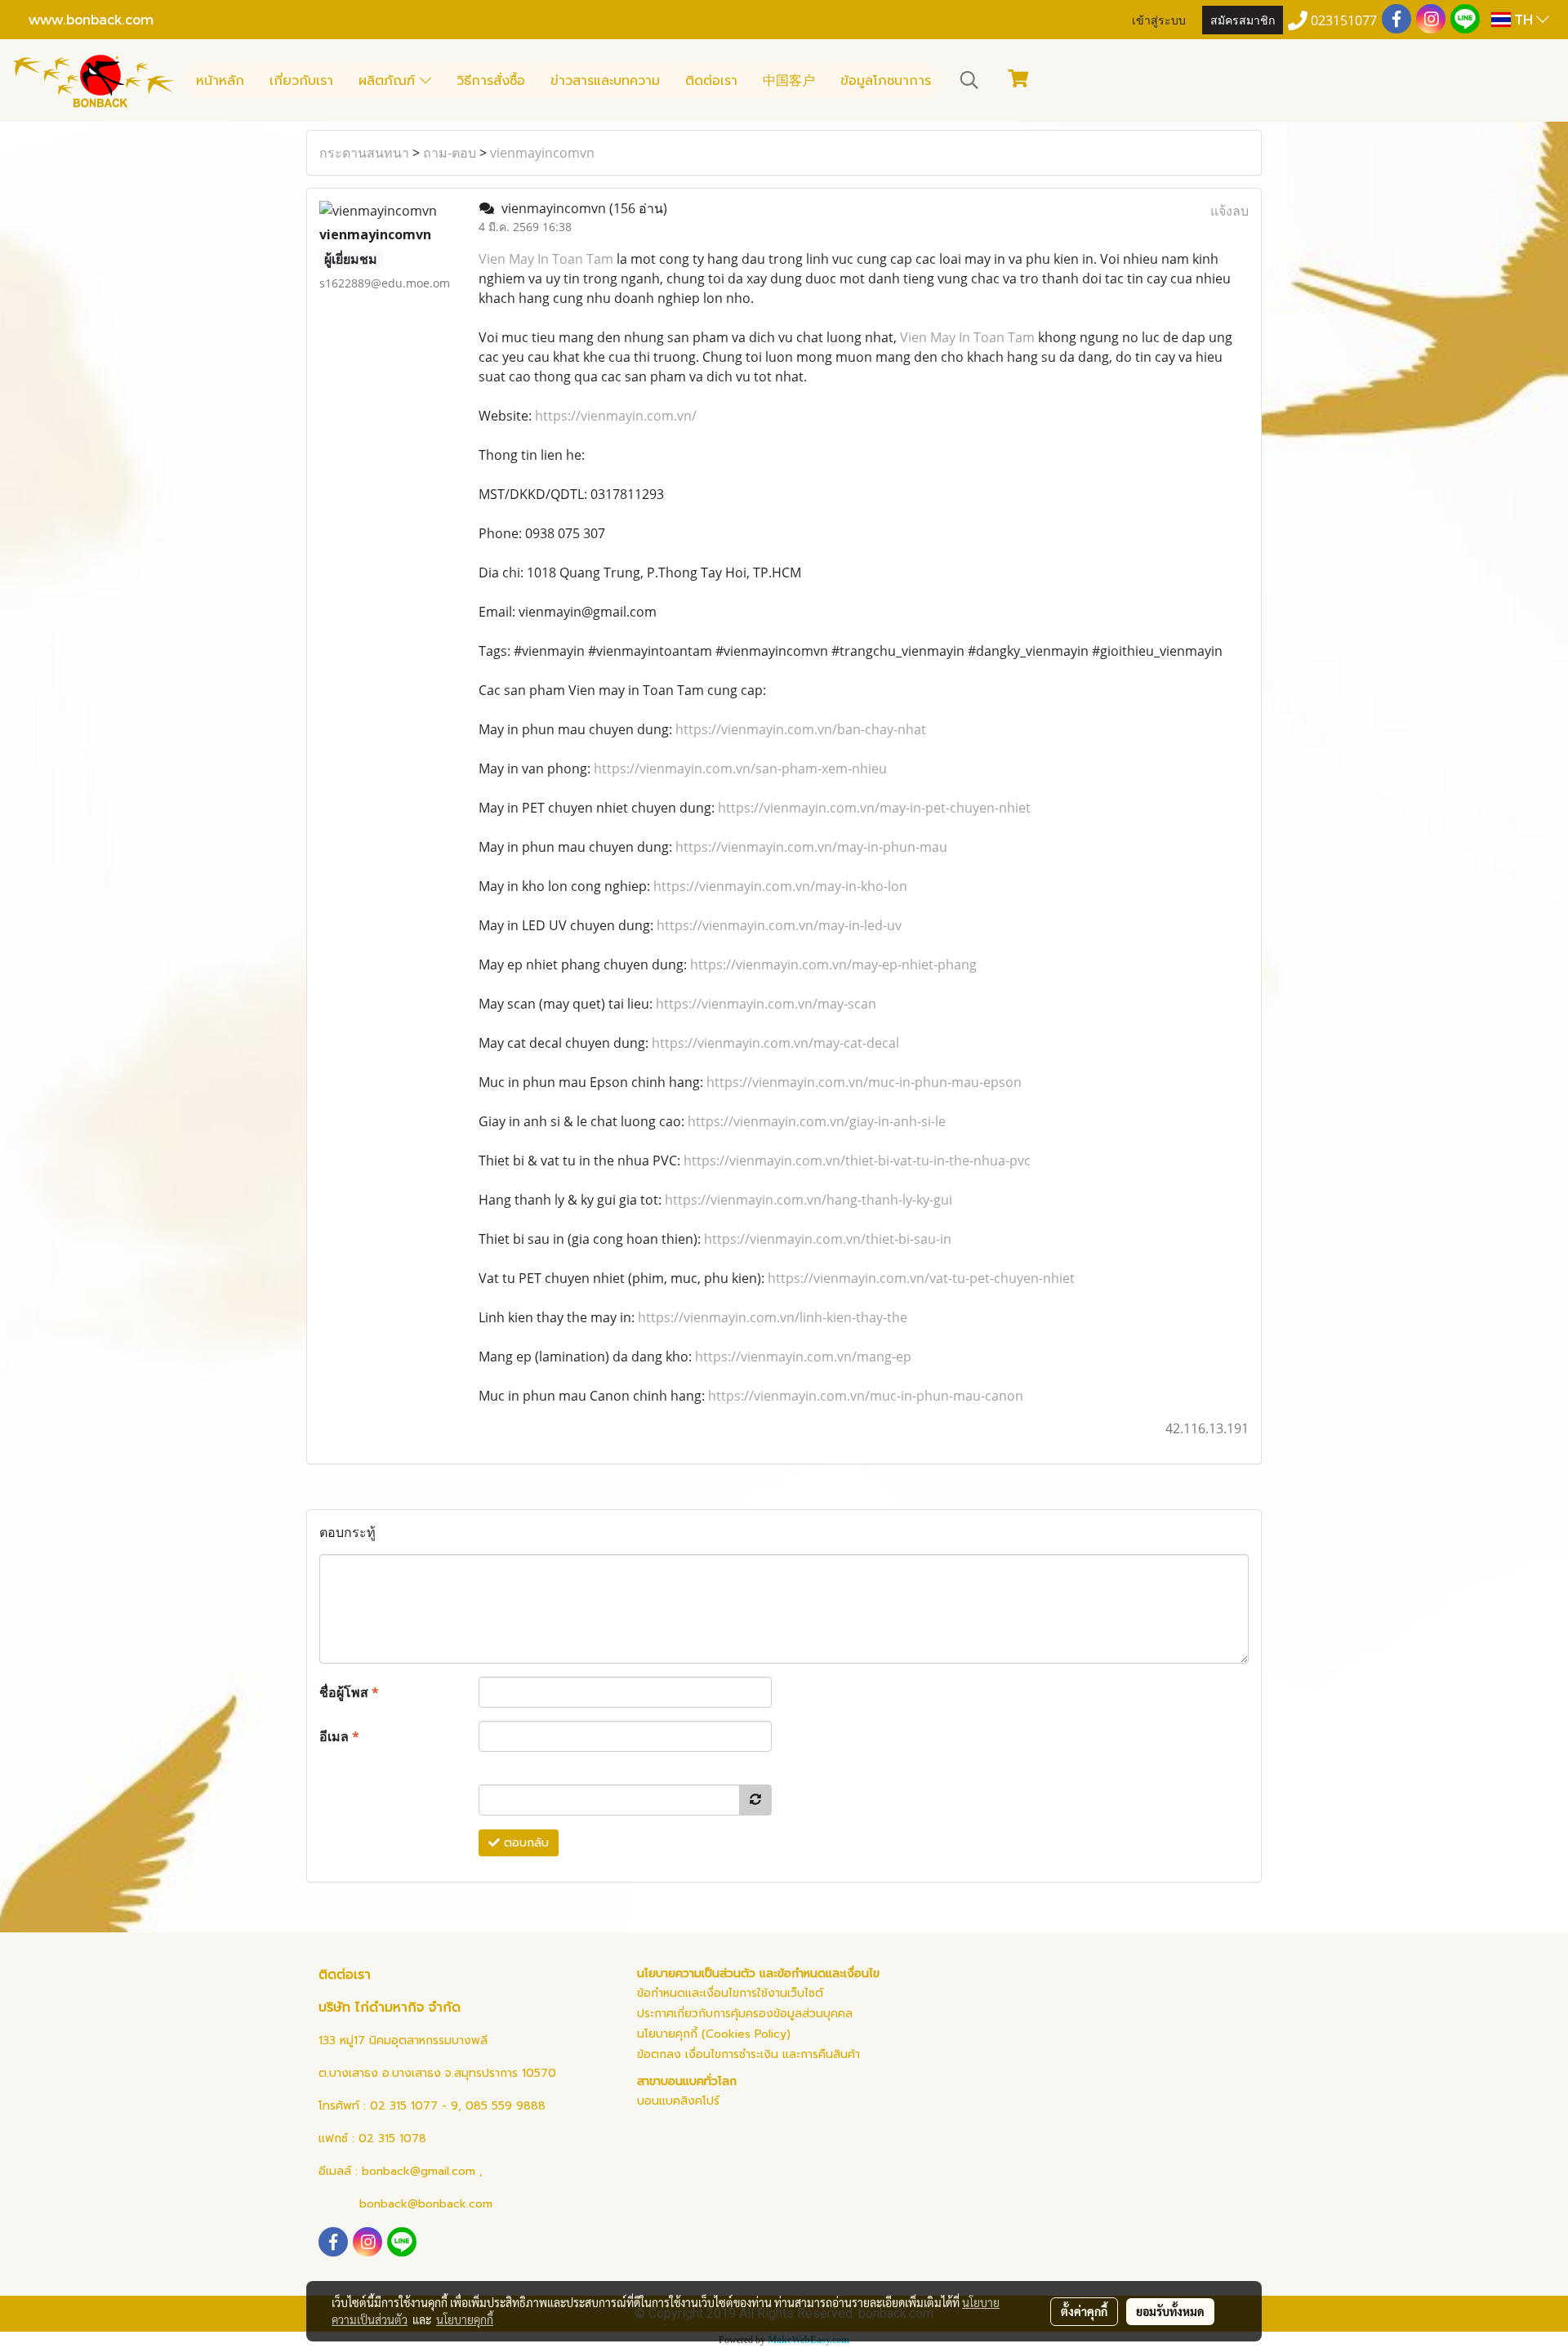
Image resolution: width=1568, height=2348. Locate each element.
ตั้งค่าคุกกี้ (1084, 2311)
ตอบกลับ (524, 1843)
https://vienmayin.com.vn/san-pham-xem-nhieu (740, 769)
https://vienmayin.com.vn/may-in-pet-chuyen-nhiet (874, 808)
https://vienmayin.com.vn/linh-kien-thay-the (773, 1317)
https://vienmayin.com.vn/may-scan (766, 1004)
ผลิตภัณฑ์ (389, 81)
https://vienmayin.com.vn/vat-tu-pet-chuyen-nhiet (921, 1278)
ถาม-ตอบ (450, 153)
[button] (969, 80)
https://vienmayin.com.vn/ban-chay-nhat (801, 729)
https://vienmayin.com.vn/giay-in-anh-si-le (817, 1121)
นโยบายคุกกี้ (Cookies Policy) (714, 2034)
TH (1523, 19)
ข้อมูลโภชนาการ (886, 81)
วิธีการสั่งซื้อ (491, 81)
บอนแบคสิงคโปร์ (678, 2101)
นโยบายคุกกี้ (465, 2319)
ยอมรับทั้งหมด (1170, 2311)
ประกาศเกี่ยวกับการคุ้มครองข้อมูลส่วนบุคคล (745, 2014)
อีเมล (339, 1736)
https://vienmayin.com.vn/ (616, 416)
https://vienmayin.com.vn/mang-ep (803, 1357)
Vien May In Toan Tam (546, 259)
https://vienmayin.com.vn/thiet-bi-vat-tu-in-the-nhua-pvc (857, 1161)
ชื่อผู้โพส (349, 1692)
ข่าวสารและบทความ (605, 81)
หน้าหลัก (220, 81)
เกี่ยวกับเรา (301, 81)
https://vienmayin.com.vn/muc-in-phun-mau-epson (864, 1082)
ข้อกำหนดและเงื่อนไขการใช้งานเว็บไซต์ (730, 1993)
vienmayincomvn (542, 153)
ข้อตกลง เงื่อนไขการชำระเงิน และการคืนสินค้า (748, 2054)
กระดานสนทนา (364, 153)
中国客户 (789, 81)
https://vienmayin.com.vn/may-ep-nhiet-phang (833, 965)
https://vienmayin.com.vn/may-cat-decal (775, 1043)
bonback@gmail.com (419, 2171)
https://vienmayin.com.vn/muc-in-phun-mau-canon (866, 1396)
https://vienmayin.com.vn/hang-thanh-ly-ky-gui (808, 1200)
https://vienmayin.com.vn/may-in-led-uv (779, 925)
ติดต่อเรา (711, 81)
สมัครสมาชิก (1243, 19)
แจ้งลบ (1229, 211)
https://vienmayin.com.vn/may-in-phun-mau (811, 847)
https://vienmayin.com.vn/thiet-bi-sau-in (828, 1239)
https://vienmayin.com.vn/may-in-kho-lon (780, 886)
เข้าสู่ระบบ (1159, 19)
